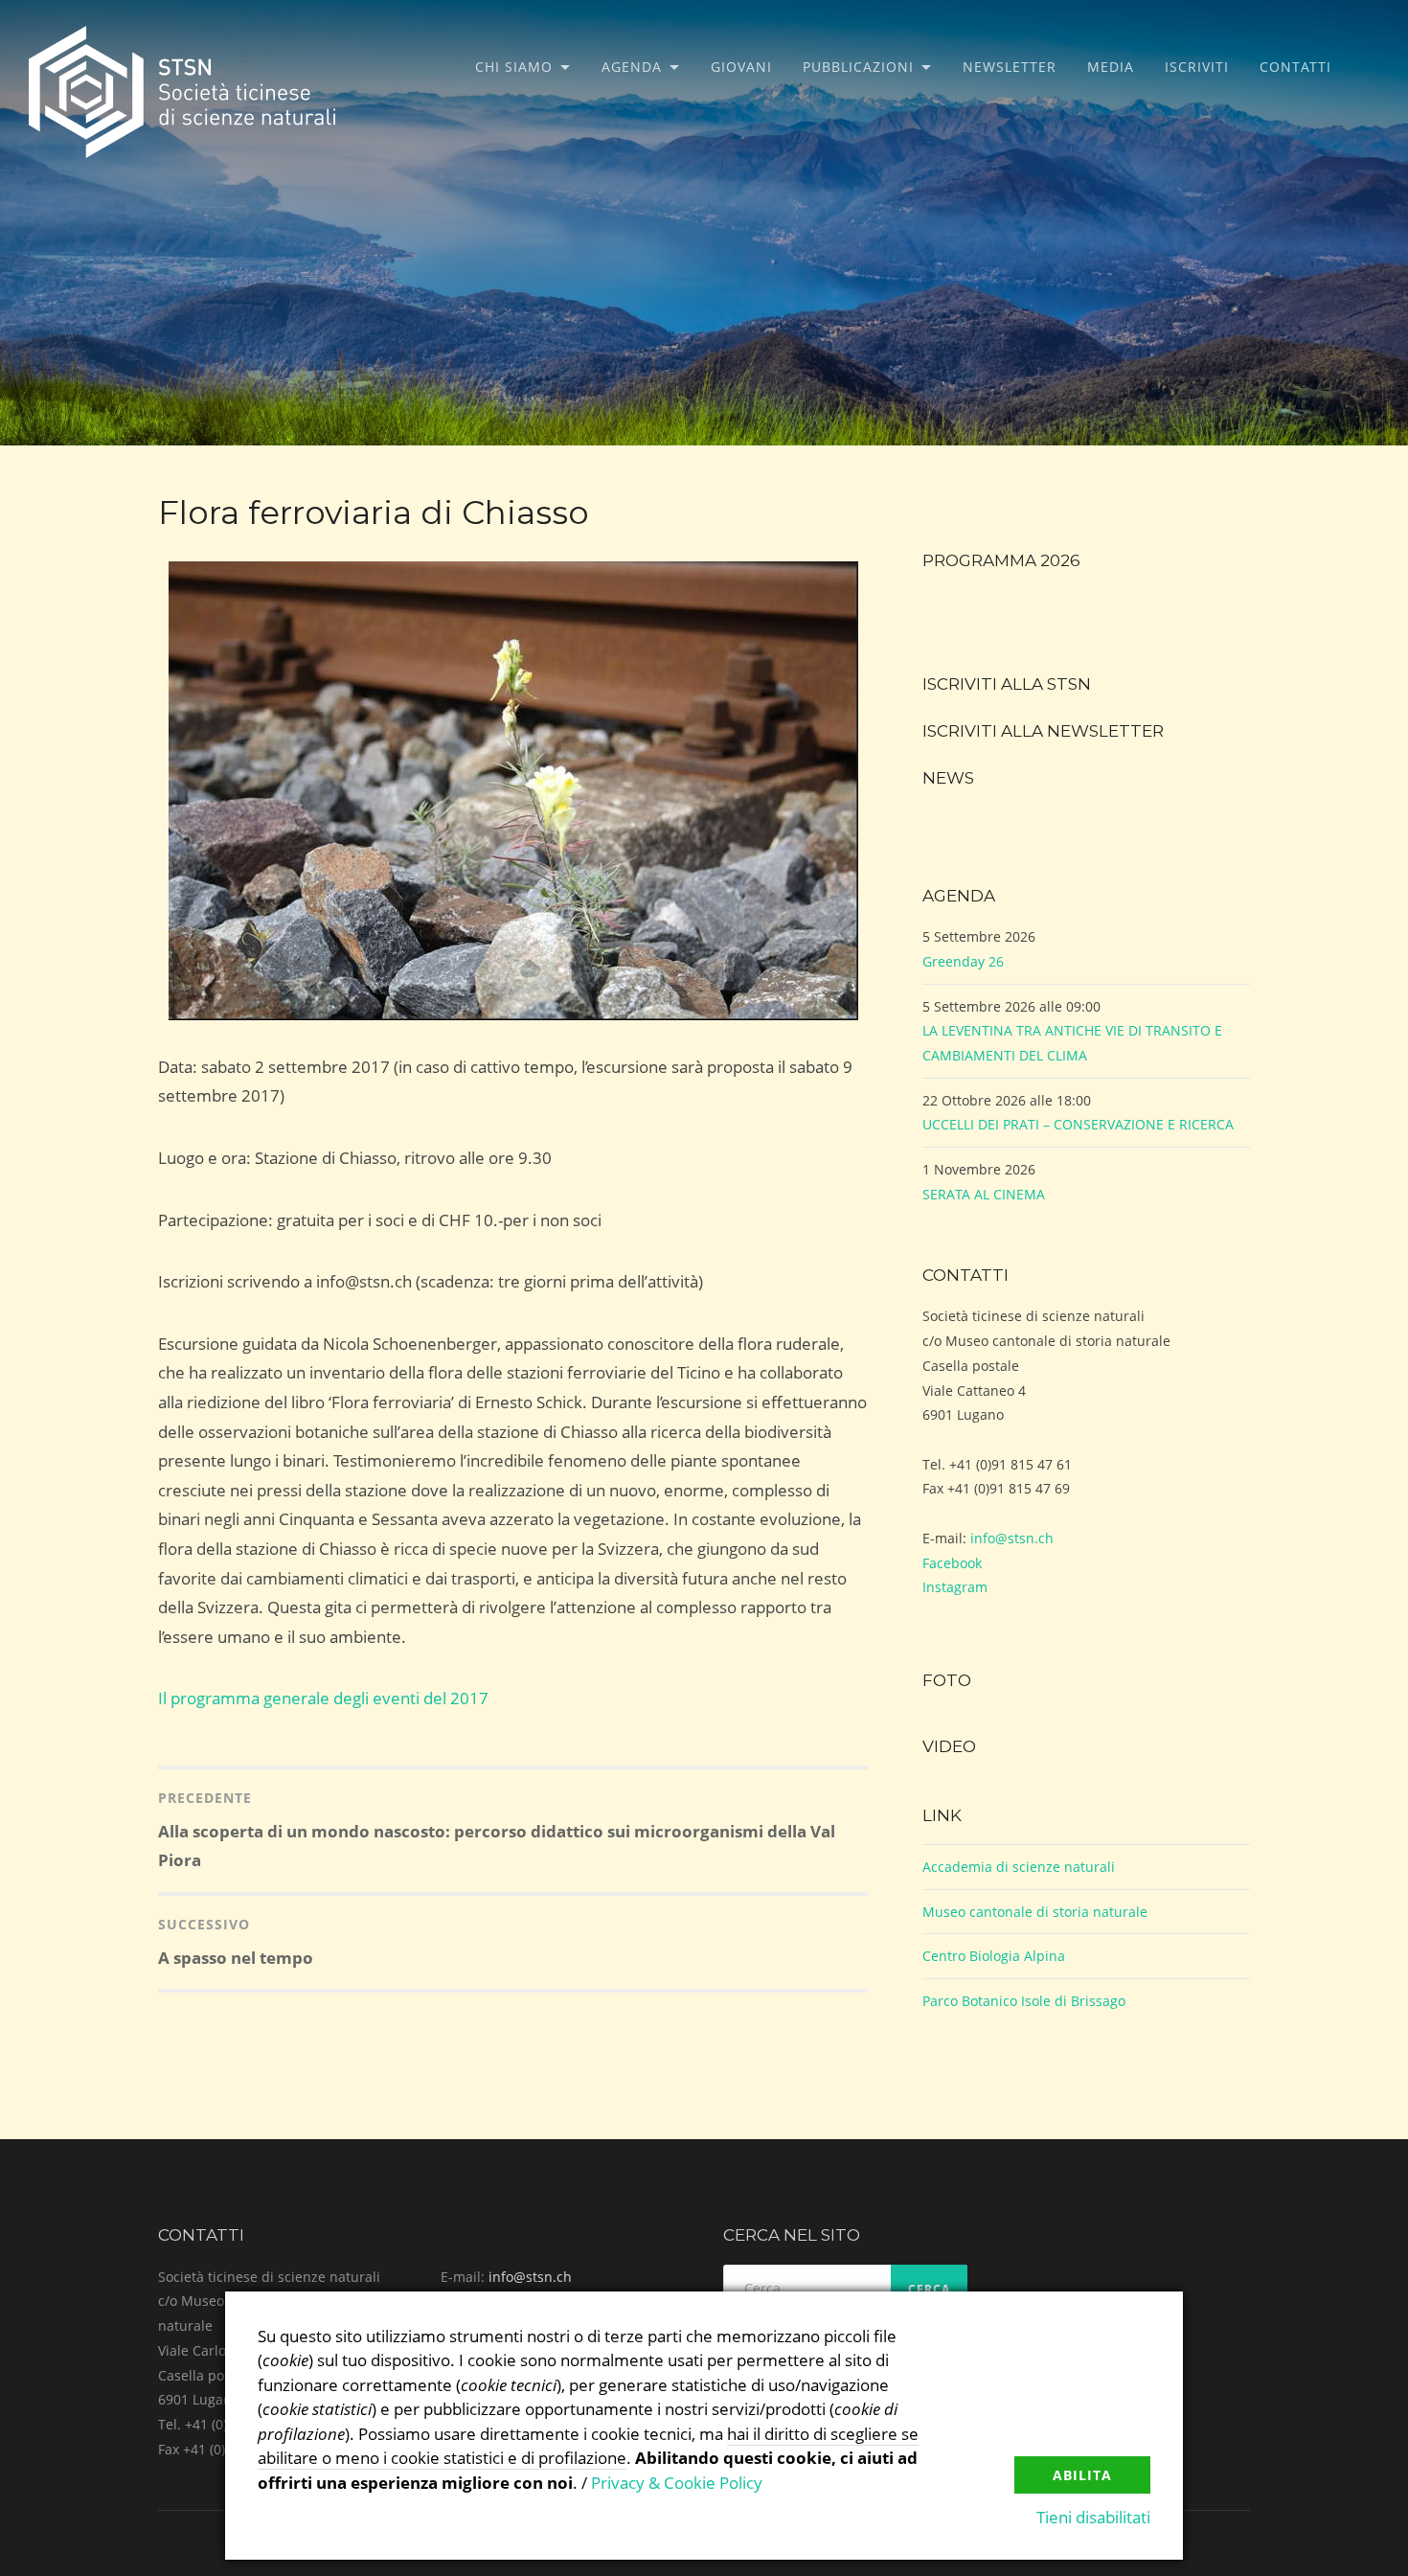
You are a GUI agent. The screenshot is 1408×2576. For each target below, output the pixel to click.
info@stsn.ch (1012, 1538)
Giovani (741, 67)
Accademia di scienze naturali (1019, 1867)
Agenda (632, 67)
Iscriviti (1197, 67)
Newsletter (1010, 67)
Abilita (1082, 2475)
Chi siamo (514, 67)
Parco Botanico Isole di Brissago (1024, 2001)
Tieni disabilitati (1093, 2517)
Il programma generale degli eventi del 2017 (323, 1698)
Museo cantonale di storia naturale (1035, 1912)
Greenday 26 (963, 961)
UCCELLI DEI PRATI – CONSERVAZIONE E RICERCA (1078, 1124)
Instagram (955, 1587)
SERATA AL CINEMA (984, 1194)
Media (1111, 67)
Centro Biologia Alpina (994, 1956)
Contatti (1295, 67)
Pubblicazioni (858, 67)
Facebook (952, 1563)
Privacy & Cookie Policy (677, 2483)
